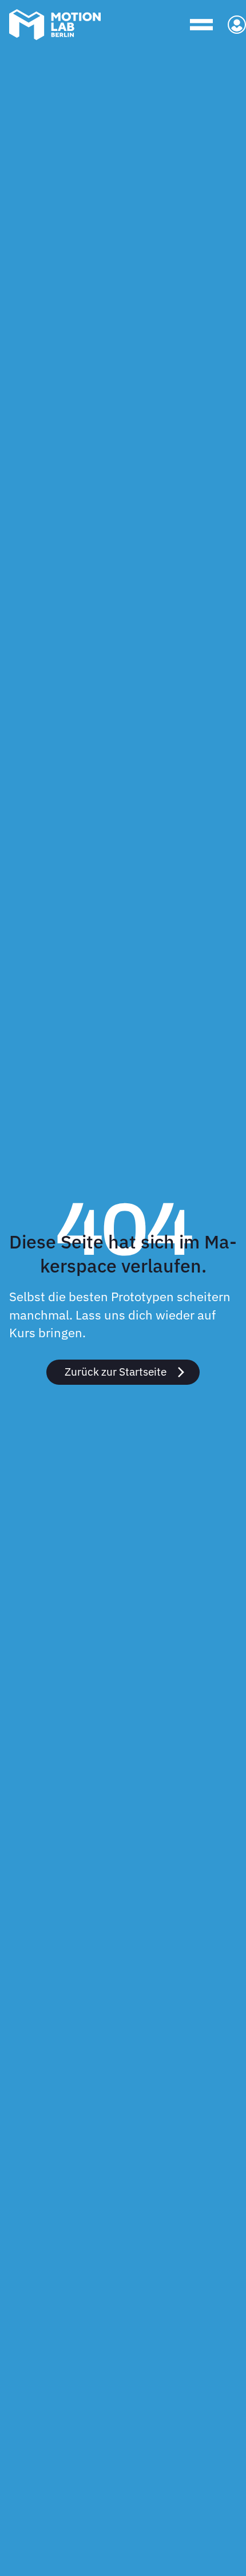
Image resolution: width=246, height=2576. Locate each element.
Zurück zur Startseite (116, 1371)
